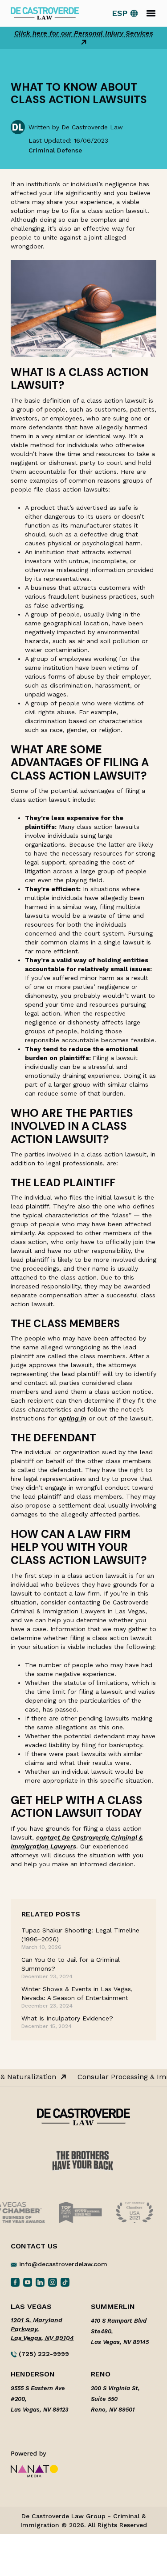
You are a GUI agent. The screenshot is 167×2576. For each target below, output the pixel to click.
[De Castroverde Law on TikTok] (65, 2282)
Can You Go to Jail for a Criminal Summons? (71, 1964)
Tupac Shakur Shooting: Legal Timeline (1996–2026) (80, 1935)
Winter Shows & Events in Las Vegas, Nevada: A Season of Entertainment (77, 1993)
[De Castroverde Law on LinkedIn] (40, 2282)
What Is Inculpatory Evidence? (67, 2018)
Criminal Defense (55, 150)
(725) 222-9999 (43, 2354)
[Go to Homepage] (45, 13)
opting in (73, 1418)
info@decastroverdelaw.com (63, 2264)
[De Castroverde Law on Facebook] (15, 2282)
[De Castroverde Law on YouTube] (28, 2282)
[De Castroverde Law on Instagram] (53, 2282)
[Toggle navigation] (151, 13)
